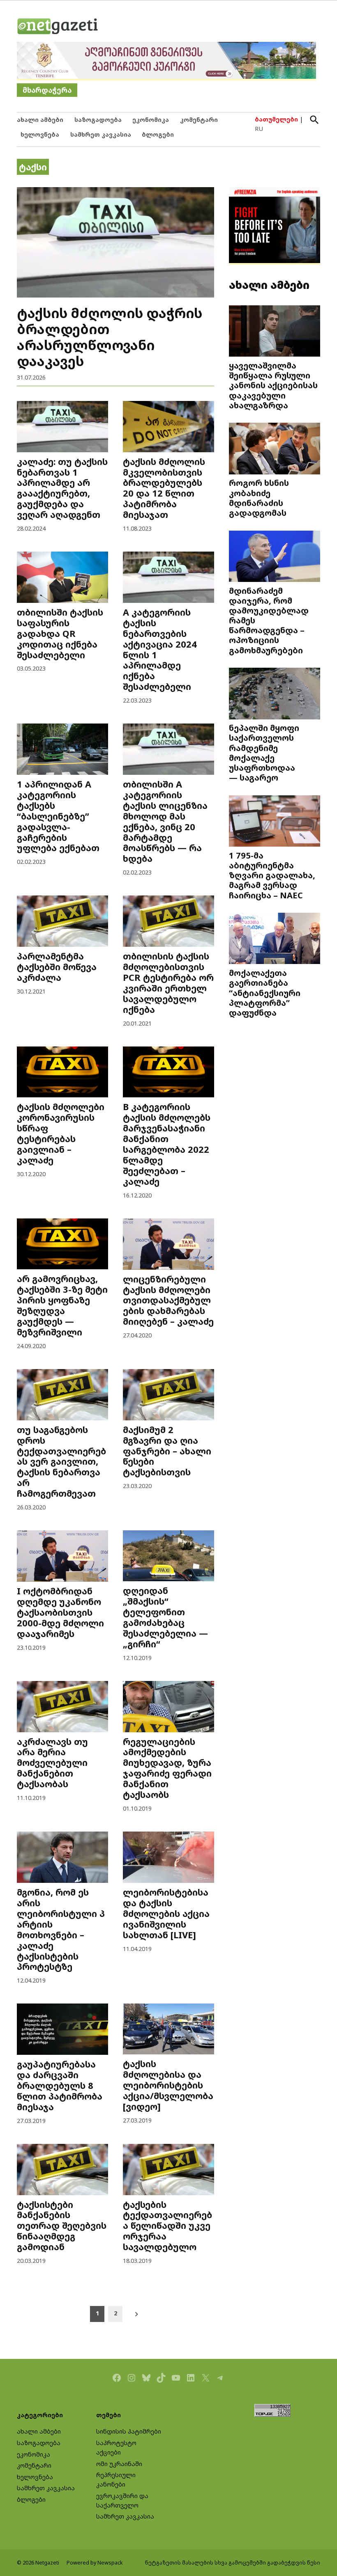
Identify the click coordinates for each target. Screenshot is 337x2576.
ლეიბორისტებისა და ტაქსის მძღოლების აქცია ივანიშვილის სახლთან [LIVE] (166, 1913)
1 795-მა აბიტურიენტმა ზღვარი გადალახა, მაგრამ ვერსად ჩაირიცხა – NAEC (272, 875)
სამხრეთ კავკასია (101, 134)
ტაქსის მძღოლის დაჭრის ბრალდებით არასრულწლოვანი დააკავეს (110, 337)
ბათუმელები (276, 119)
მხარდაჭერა (47, 90)
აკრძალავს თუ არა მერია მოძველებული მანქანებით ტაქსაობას (52, 1763)
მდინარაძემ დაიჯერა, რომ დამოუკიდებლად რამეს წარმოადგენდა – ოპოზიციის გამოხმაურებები (269, 620)
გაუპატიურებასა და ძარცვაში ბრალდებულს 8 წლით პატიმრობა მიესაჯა (60, 2085)
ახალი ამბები (40, 120)
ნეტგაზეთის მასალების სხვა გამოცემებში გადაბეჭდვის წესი (233, 2563)
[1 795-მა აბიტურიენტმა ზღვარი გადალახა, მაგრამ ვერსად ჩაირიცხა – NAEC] (275, 822)
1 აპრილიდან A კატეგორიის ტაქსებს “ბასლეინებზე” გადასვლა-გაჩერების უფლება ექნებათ (58, 816)
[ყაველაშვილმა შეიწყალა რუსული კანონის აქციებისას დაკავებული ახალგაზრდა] (275, 332)
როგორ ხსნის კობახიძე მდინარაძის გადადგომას (259, 498)
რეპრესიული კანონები (116, 2480)
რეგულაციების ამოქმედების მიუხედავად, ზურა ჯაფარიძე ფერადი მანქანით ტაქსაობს (167, 1768)
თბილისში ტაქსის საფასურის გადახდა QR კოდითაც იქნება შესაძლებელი (60, 633)
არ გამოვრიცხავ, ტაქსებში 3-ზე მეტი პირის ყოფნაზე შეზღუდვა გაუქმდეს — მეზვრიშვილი (62, 1305)
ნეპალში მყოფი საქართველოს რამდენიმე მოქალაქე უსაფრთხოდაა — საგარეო (264, 752)
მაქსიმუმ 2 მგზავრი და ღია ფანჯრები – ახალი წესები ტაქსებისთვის (167, 1451)
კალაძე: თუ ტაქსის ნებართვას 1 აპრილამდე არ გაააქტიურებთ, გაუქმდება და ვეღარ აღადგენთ (62, 488)
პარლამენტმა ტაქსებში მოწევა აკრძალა (57, 967)
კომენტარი (199, 120)
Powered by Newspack (95, 2563)
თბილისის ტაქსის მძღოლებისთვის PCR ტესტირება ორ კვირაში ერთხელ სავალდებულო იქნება (168, 983)
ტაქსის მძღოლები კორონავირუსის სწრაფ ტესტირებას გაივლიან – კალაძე (61, 1133)
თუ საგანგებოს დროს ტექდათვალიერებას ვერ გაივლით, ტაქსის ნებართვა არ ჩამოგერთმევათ (61, 1461)
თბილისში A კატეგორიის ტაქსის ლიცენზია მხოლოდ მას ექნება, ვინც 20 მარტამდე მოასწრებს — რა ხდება (165, 821)
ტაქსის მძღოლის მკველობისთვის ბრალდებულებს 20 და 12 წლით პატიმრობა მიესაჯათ (164, 488)
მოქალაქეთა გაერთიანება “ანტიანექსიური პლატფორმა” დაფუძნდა (265, 993)
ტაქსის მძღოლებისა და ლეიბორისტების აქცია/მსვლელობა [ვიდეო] (168, 2085)
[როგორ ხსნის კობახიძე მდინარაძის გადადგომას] (275, 449)
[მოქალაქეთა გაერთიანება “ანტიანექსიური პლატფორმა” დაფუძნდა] (275, 939)
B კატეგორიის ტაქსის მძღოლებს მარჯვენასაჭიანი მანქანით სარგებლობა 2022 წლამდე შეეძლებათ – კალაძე (167, 1144)
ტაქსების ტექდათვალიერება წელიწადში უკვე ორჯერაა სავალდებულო (167, 2226)
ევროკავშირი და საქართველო (122, 2500)
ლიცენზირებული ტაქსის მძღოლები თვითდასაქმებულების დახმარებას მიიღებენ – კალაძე (168, 1300)
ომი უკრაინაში (119, 2464)
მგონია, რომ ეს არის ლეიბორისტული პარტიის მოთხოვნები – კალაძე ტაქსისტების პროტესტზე (61, 1929)
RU (259, 129)
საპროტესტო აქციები (116, 2448)
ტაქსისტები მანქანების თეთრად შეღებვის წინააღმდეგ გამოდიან (62, 2226)
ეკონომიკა (151, 120)
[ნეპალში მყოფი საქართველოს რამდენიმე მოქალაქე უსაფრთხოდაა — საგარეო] (275, 694)
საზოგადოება (98, 120)
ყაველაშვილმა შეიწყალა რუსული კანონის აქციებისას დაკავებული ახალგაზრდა (273, 385)
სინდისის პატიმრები (129, 2431)
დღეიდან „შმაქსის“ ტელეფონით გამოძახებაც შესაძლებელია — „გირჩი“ (165, 1617)
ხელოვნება (40, 134)
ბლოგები (158, 134)
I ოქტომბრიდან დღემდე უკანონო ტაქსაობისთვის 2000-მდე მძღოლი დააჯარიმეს (60, 1612)
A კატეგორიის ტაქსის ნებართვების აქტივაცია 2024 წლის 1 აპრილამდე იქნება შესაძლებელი (160, 649)
